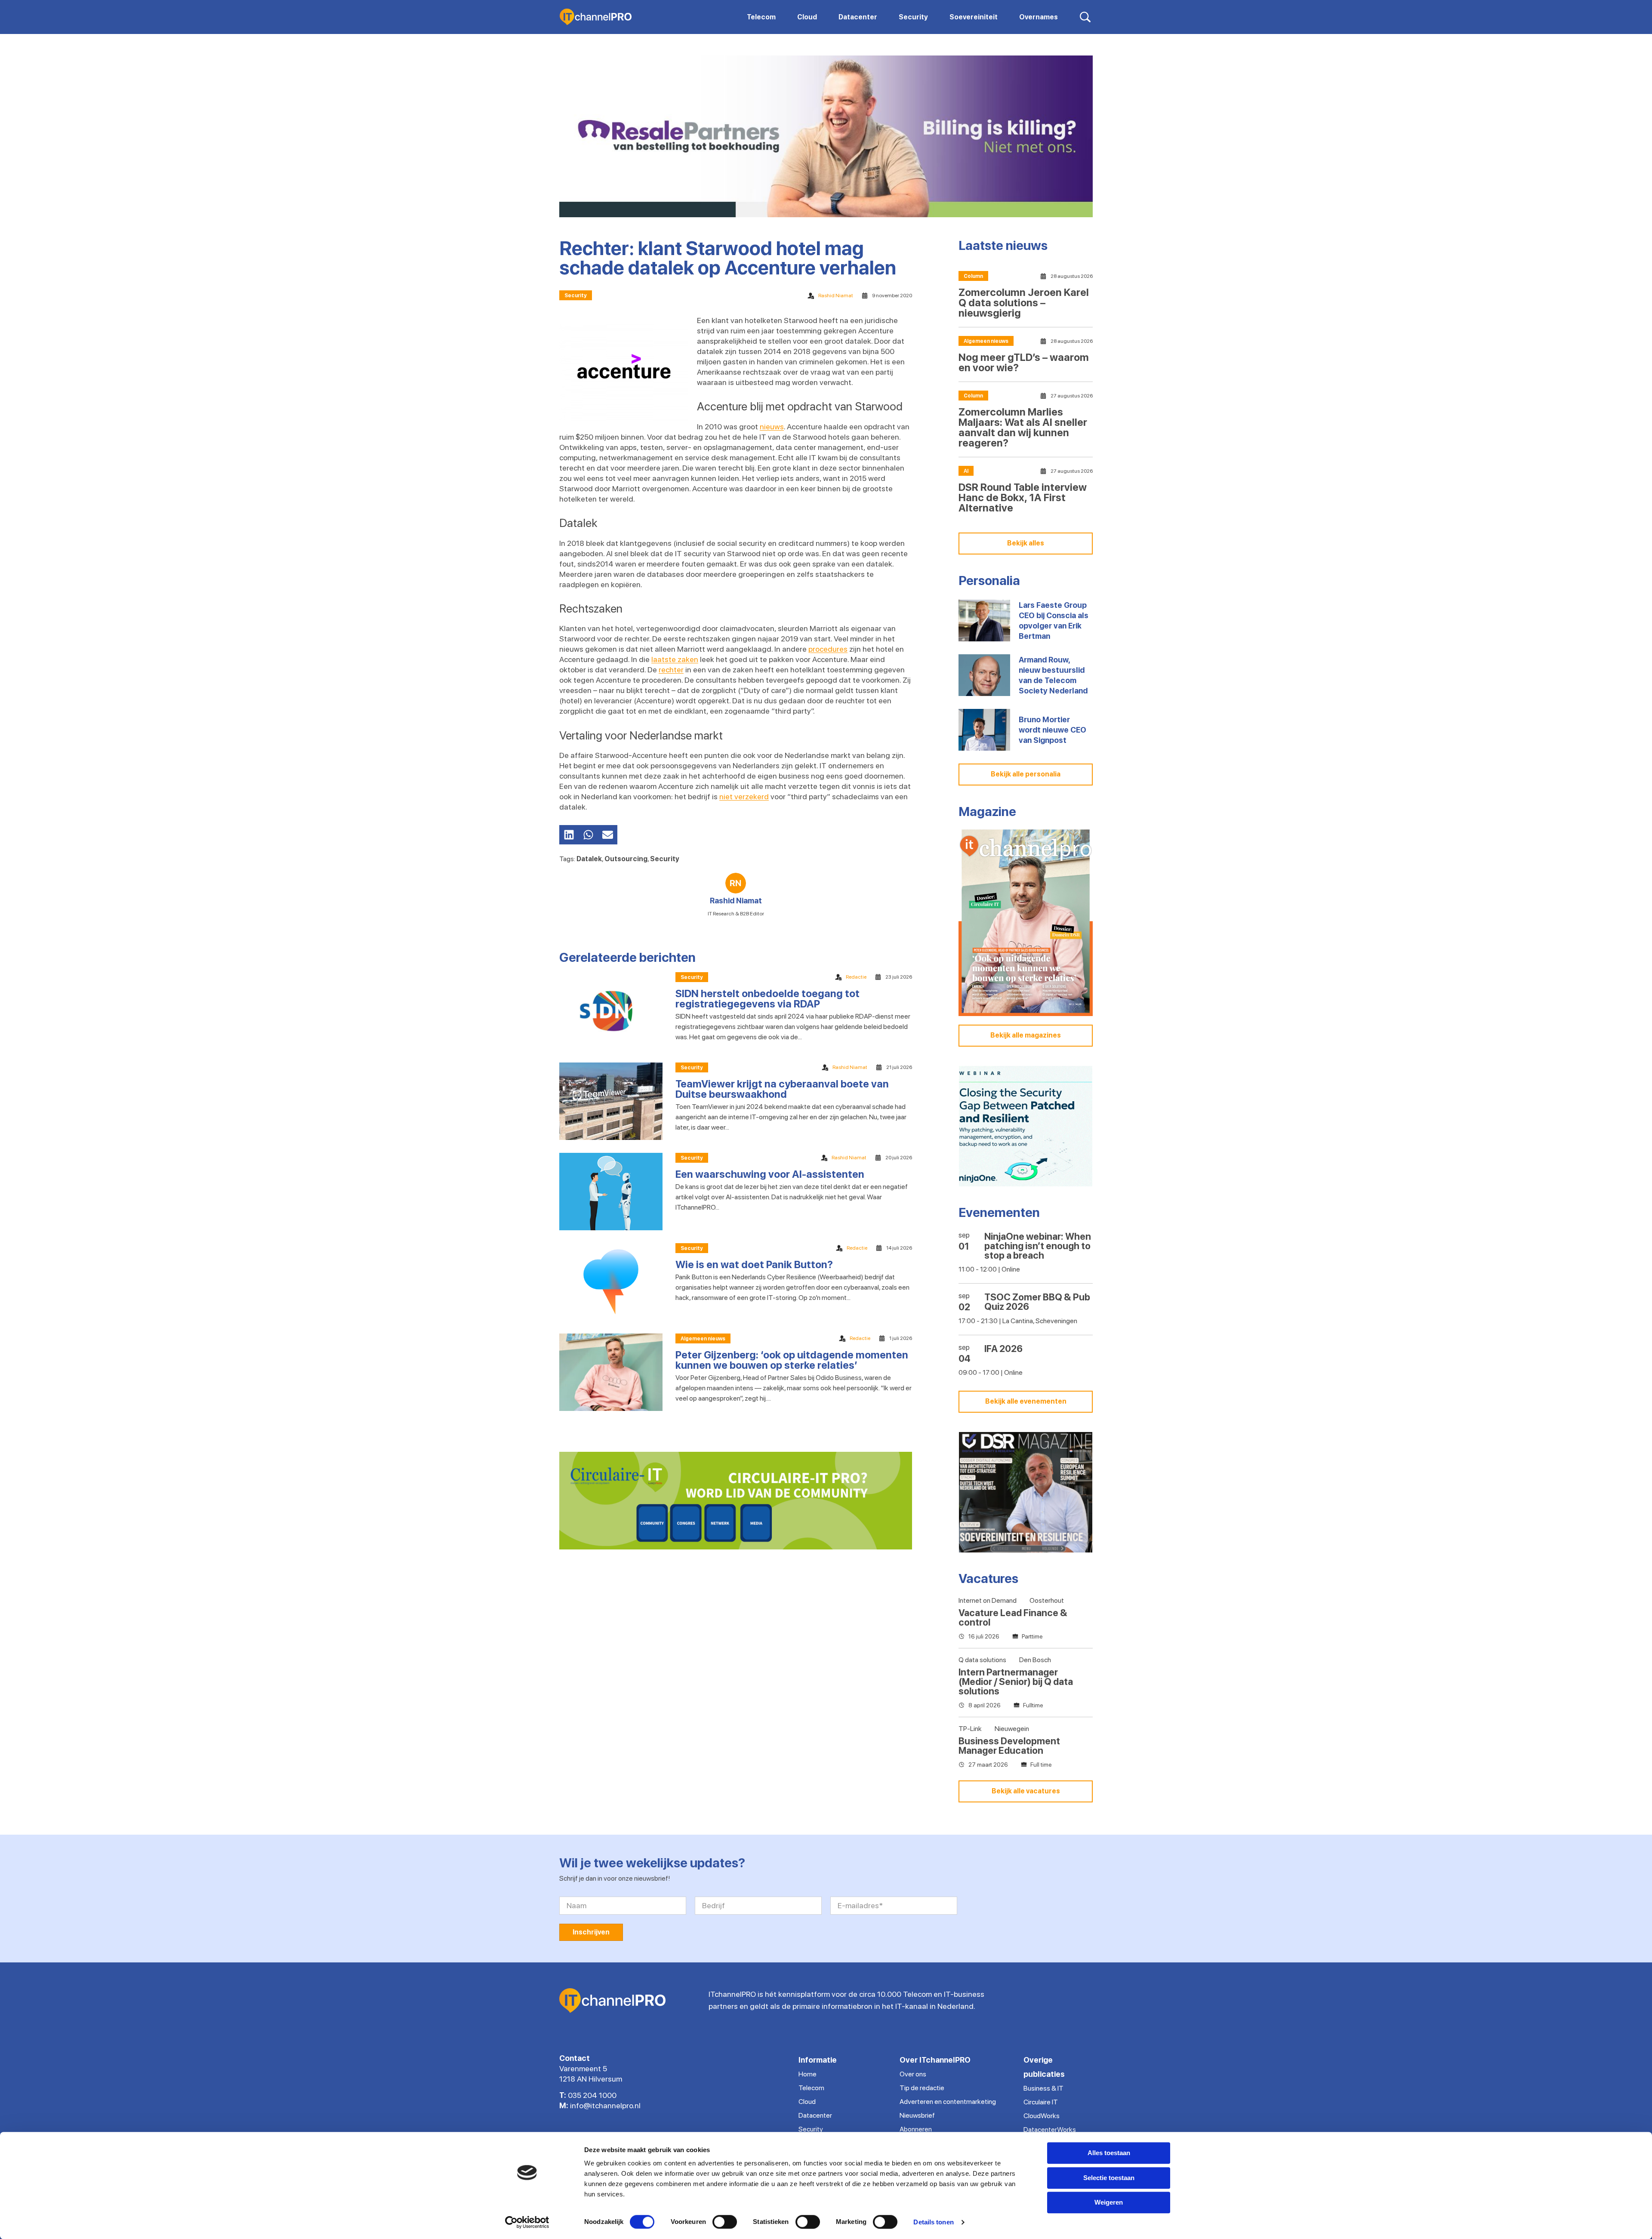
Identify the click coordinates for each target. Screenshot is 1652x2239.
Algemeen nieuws (703, 1339)
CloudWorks (1042, 2116)
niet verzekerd (744, 796)
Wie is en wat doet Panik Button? (754, 1264)
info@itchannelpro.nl (605, 2105)
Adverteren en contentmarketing (948, 2102)
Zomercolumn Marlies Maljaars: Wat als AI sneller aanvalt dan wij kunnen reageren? (1023, 427)
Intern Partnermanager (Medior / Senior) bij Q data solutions (1016, 1682)
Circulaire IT (1041, 2102)
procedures (828, 649)
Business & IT (1043, 2088)
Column (973, 276)
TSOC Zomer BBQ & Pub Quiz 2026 (1037, 1302)
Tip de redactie (922, 2088)
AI (966, 471)
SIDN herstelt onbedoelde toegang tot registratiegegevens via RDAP (767, 999)
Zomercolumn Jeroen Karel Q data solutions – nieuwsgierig (1024, 303)
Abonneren (916, 2129)
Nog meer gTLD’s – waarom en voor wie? (1024, 362)
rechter (671, 670)
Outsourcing (626, 859)
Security (576, 296)
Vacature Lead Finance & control (1013, 1617)
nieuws (772, 427)
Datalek (589, 859)
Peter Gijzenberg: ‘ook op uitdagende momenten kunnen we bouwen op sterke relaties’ (792, 1360)
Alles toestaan (1109, 2153)
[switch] (725, 2222)
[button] (569, 835)
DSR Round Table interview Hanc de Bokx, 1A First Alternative (1023, 497)
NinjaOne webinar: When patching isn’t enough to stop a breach (1038, 1246)
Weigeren (1109, 2202)
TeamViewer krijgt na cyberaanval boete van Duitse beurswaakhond (782, 1089)
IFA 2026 (1003, 1349)
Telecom (811, 2088)
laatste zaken (675, 659)
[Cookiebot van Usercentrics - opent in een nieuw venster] (527, 2222)
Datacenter (815, 2115)
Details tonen (933, 2222)
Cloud (807, 2102)
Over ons (913, 2074)
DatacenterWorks (1050, 2130)
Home (808, 2074)
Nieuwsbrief (917, 2115)
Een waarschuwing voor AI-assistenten (770, 1174)
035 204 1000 (592, 2095)
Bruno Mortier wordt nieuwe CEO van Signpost (1053, 730)
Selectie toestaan (1109, 2178)
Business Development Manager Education (1009, 1746)
